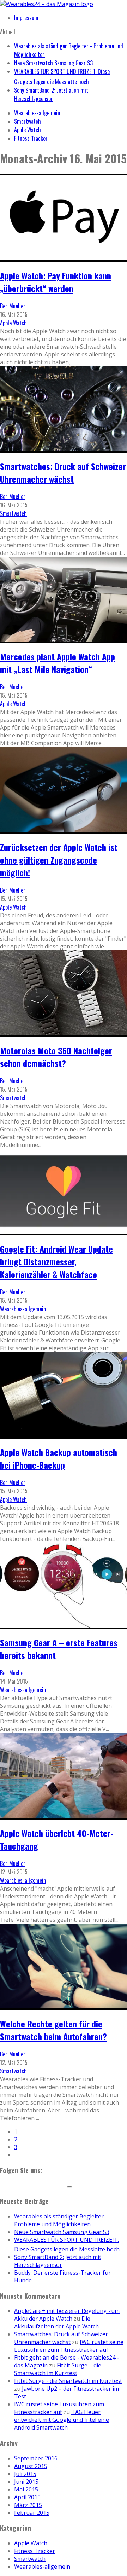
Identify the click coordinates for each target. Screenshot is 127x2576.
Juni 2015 (26, 2482)
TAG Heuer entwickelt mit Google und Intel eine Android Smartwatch (62, 2420)
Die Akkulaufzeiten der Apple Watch (56, 2322)
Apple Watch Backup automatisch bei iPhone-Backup (59, 1458)
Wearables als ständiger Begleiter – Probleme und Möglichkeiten (61, 2220)
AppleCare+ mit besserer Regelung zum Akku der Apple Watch (67, 2315)
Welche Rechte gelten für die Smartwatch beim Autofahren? (53, 2030)
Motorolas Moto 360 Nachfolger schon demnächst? (56, 1057)
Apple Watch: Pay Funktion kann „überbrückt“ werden (56, 282)
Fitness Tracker (31, 138)
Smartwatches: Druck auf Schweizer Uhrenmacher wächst (63, 472)
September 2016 (36, 2458)
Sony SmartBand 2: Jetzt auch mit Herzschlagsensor (51, 94)
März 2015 (28, 2505)
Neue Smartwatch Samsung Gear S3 (53, 63)
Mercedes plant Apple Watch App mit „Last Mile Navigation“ (58, 663)
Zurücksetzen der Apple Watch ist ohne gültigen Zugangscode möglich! (59, 860)
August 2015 (31, 2466)
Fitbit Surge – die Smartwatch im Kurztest (58, 2369)
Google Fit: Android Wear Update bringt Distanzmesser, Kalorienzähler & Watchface (56, 1261)
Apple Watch (28, 130)
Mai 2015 (26, 2489)
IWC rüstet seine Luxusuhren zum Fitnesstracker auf (69, 2346)
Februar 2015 (32, 2513)
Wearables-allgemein (37, 113)
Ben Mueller (13, 306)
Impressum (26, 18)
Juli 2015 (25, 2474)
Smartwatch (28, 121)
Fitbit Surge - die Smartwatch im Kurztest (68, 2381)
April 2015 (27, 2497)
